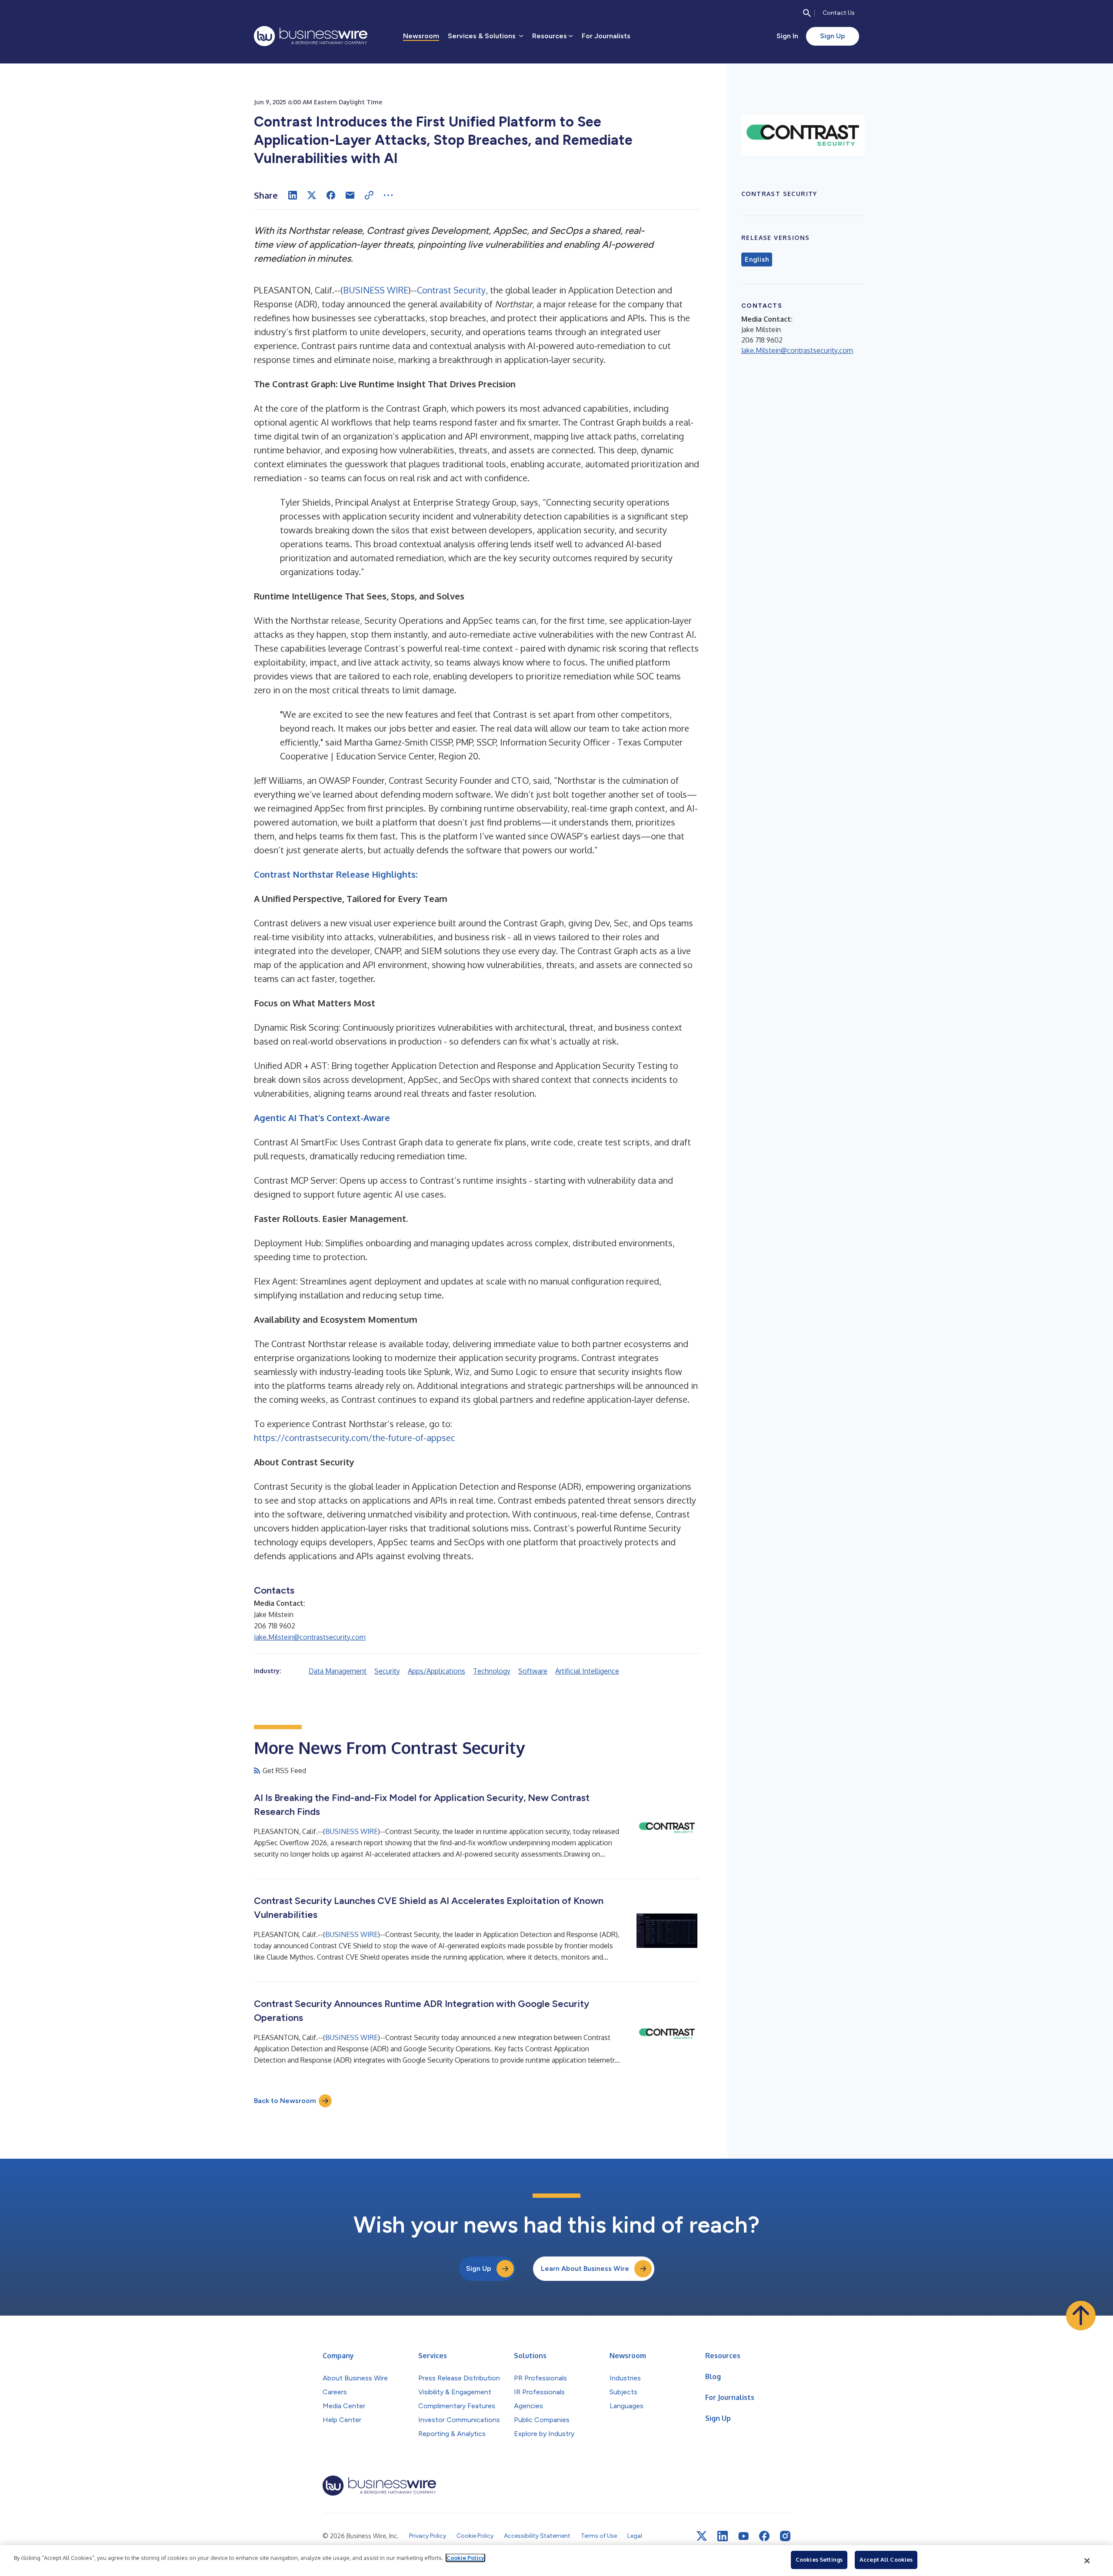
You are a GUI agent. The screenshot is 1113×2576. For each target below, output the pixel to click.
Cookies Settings (819, 2559)
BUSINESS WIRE (376, 290)
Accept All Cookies (886, 2559)
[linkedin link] (723, 2536)
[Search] (807, 13)
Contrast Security (451, 290)
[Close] (1087, 2561)
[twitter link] (702, 2536)
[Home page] (311, 36)
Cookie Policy (465, 2558)
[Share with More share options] (388, 195)
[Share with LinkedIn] (293, 195)
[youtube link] (743, 2536)
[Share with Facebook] (331, 195)
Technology (492, 1671)
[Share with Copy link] (369, 195)
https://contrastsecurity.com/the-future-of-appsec (355, 1438)
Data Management (338, 1671)
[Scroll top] (1081, 2316)
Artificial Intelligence (587, 1671)
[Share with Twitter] (312, 195)
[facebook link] (764, 2536)
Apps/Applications (437, 1671)
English (757, 260)
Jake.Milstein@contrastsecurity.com (310, 1637)
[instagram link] (785, 2536)
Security (387, 1671)
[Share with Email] (350, 195)
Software (533, 1671)
